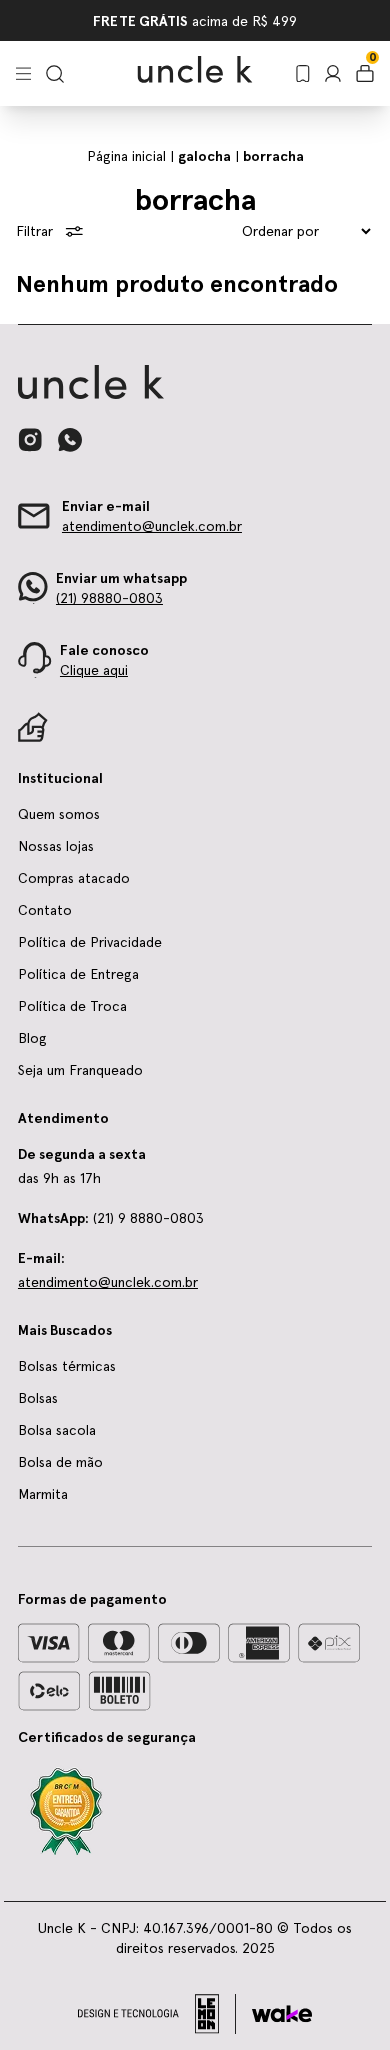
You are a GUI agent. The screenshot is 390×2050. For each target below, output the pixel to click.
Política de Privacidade (90, 942)
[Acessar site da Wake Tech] (282, 2014)
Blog (32, 1038)
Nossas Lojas (124, 21)
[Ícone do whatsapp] (70, 439)
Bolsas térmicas (67, 1366)
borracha (273, 156)
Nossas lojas (56, 846)
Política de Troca (72, 1006)
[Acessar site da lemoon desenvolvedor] (157, 2014)
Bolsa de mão (60, 1462)
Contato (45, 910)
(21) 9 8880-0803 (111, 1218)
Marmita (43, 1494)
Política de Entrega (78, 974)
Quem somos (59, 814)
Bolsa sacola (57, 1430)
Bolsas (38, 1398)
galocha (204, 156)
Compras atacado (74, 878)
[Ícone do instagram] (30, 440)
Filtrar (34, 231)
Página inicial (126, 156)
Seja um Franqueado (243, 21)
